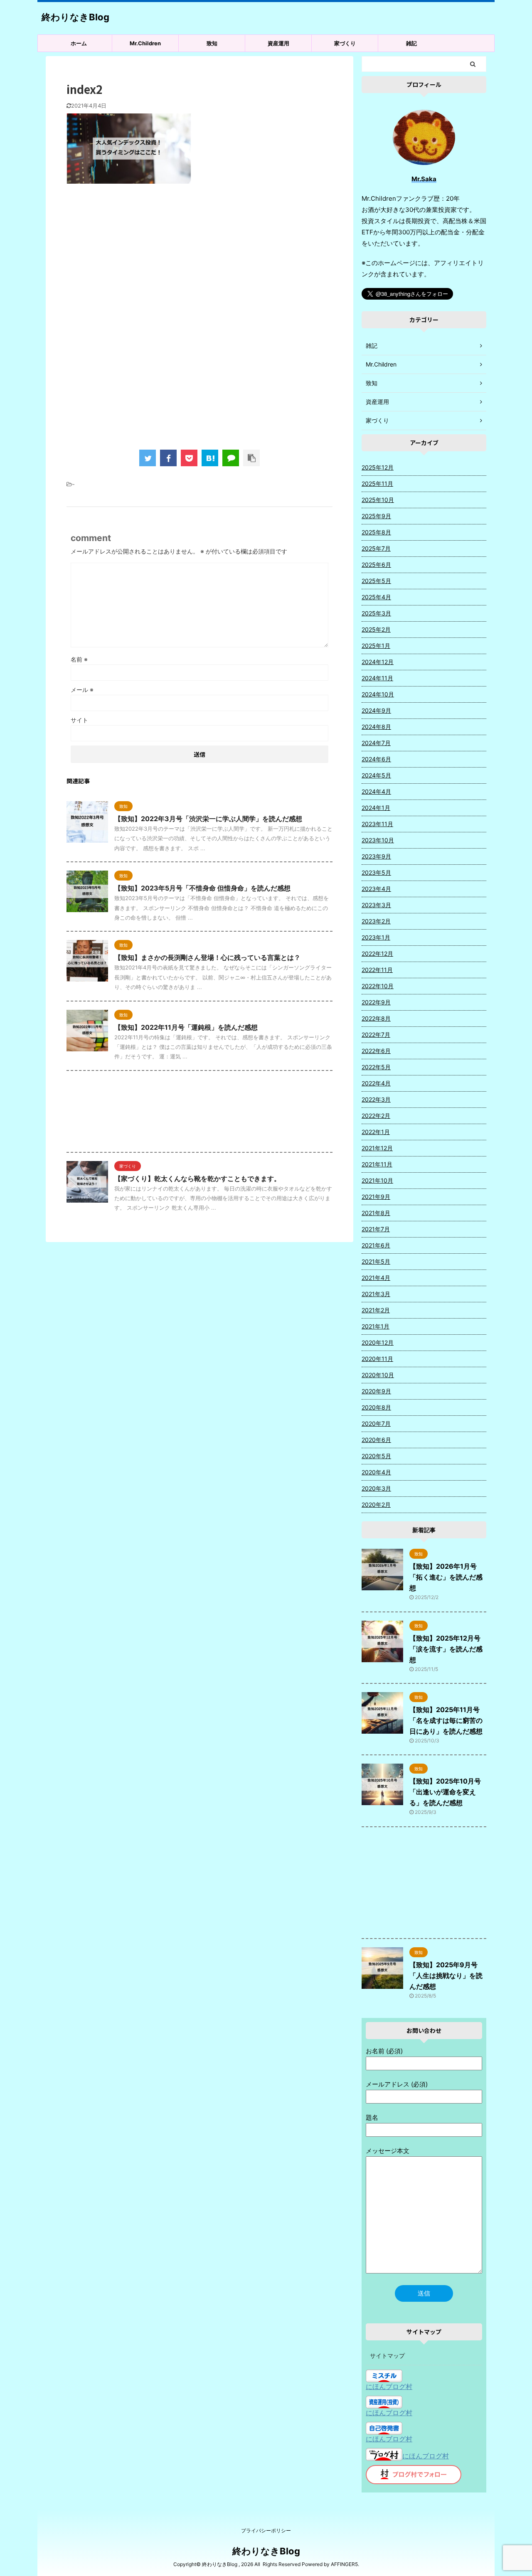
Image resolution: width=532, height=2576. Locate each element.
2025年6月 (376, 565)
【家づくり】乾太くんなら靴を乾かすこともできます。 (197, 1179)
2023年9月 (376, 856)
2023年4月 (376, 889)
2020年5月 (376, 1456)
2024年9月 (376, 710)
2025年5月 (376, 581)
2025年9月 (376, 516)
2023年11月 (377, 824)
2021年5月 (376, 1261)
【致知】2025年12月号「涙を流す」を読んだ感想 (446, 1649)
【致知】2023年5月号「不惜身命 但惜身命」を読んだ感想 (202, 888)
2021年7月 (376, 1229)
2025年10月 (378, 500)
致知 (212, 43)
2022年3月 (376, 1099)
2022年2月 (376, 1116)
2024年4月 (376, 791)
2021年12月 (377, 1148)
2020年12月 (378, 1342)
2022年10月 (378, 986)
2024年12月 (378, 662)
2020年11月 (377, 1359)
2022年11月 (377, 970)
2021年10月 (377, 1180)
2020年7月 (376, 1423)
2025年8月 (376, 532)
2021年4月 (376, 1278)
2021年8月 (376, 1213)
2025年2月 (376, 629)
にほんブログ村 (389, 2387)
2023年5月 (376, 872)
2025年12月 (378, 467)
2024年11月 (377, 678)
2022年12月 (377, 953)
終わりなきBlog (75, 17)
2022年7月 (376, 1035)
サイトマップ (387, 2356)
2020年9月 (376, 1391)
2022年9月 (376, 1002)
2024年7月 (376, 743)
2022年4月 (376, 1083)
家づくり (345, 43)
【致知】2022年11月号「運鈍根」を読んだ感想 (186, 1027)
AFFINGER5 (344, 2564)
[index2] (210, 458)
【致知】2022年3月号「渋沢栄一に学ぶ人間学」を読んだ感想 (208, 819)
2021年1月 (376, 1326)
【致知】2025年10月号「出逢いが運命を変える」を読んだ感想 (445, 1792)
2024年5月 (376, 775)
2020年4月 (376, 1472)
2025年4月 (376, 597)
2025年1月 (376, 646)
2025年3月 (376, 613)
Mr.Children (145, 43)
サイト (79, 720)
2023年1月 (376, 937)
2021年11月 (377, 1164)
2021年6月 (376, 1245)
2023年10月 (378, 840)
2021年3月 (376, 1294)
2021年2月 (376, 1310)
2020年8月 (376, 1407)
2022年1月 (376, 1132)
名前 (79, 659)
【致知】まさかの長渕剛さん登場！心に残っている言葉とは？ (207, 957)
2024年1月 (376, 808)
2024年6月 (376, 759)
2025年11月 (377, 483)
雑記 (411, 43)
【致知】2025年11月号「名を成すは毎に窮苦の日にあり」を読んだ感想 (446, 1720)
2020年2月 (376, 1505)
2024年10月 (378, 694)
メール (82, 690)
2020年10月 (378, 1375)
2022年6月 (376, 1051)
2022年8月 (376, 1018)
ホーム (79, 43)
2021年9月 (376, 1197)
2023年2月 (376, 921)
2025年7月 (376, 548)
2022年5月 (376, 1067)
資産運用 (278, 43)
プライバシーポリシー (266, 2530)
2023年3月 (376, 905)
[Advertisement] (199, 258)
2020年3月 (376, 1488)
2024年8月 (376, 727)
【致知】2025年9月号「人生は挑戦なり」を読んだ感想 (446, 1976)
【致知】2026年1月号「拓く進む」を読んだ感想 (446, 1577)
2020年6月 (376, 1440)
